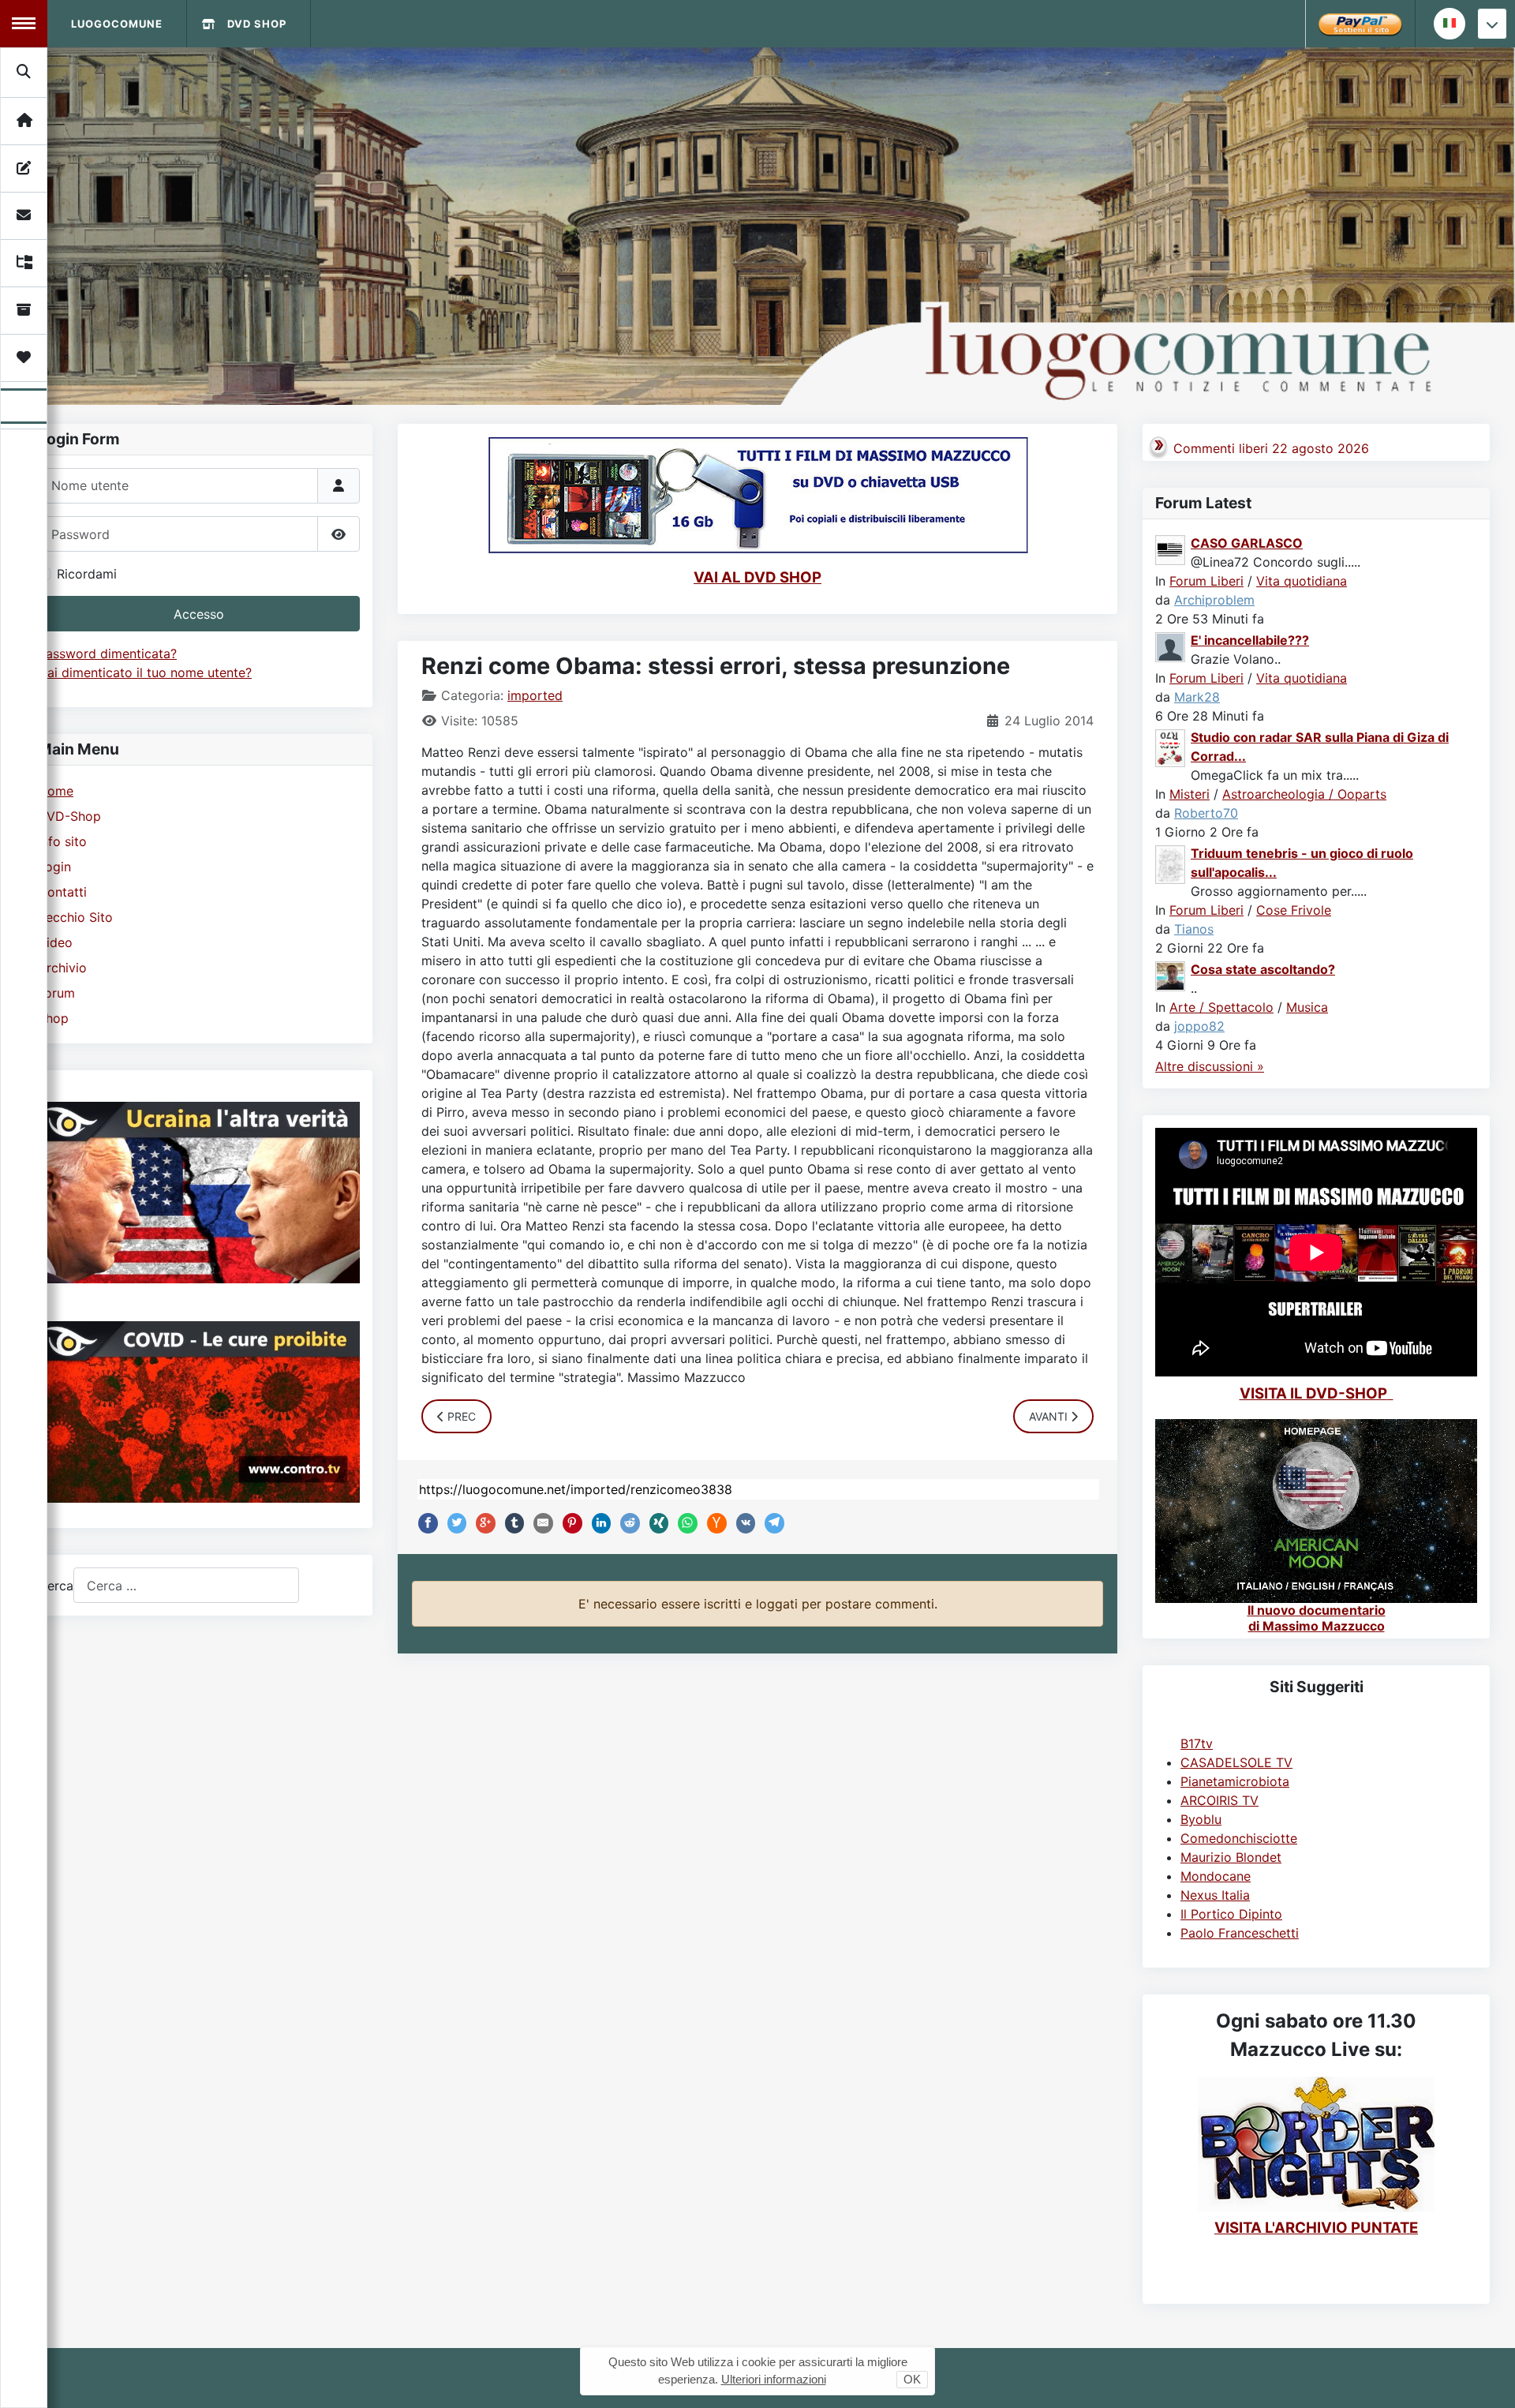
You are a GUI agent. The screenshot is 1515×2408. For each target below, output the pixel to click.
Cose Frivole (1294, 910)
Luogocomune (117, 24)
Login (54, 867)
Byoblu (1201, 1819)
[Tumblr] (511, 1523)
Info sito (62, 841)
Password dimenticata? (107, 653)
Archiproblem (1214, 600)
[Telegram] (771, 1523)
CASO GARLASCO (1247, 543)
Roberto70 (1206, 813)
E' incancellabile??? (1250, 640)
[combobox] (186, 1585)
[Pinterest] (569, 1523)
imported (535, 695)
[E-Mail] (540, 1523)
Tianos (1194, 929)
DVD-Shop (69, 816)
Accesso (199, 614)
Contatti (62, 892)
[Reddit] (627, 1523)
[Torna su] (1487, 2379)
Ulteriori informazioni (774, 2379)
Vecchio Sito (75, 917)
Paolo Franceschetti (1240, 1933)
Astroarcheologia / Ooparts (1304, 794)
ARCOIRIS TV (1219, 1800)
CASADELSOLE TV (1236, 1762)
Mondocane (1216, 1876)
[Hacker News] (713, 1523)
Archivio (62, 968)
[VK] (743, 1523)
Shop (53, 1018)
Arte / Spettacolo (1221, 1007)
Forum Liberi (1206, 581)
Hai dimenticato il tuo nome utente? (145, 672)
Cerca (56, 1586)
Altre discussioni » (1210, 1066)
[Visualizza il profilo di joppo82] (1171, 975)
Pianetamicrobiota (1235, 1781)
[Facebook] (425, 1523)
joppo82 (1199, 1026)
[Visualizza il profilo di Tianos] (1171, 863)
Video (55, 942)
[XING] (656, 1523)
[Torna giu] (1492, 24)
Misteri (1190, 794)
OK (912, 2379)
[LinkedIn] (598, 1523)
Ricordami (87, 574)
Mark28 (1197, 697)
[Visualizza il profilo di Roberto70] (1171, 747)
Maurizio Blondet (1231, 1857)
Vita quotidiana (1302, 581)
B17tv (1197, 1743)
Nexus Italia (1215, 1895)
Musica (1307, 1007)
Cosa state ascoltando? (1263, 969)
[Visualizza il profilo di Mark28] (1171, 646)
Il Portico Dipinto (1231, 1914)
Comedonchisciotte (1239, 1838)
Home (56, 791)
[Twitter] (454, 1523)
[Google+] (482, 1523)
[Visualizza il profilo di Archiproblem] (1171, 549)
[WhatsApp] (684, 1523)
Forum (56, 993)
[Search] (24, 72)
